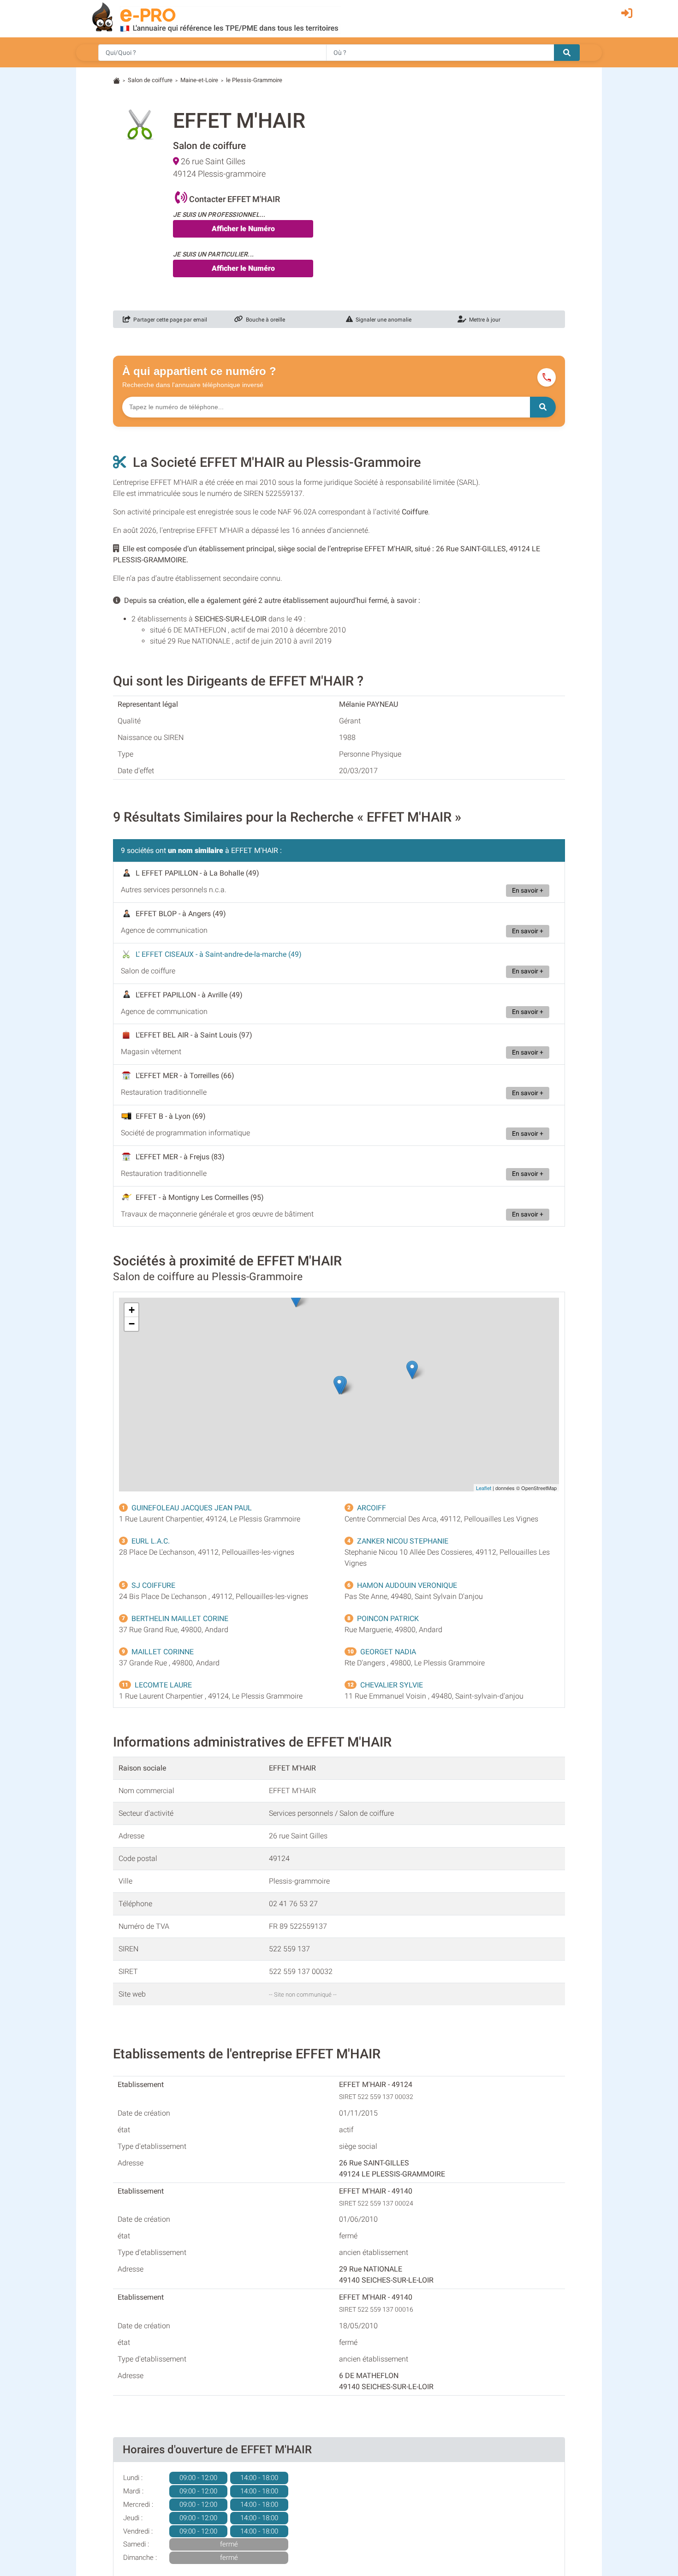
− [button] (132, 1324)
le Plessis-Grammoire (254, 80)
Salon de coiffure (150, 80)
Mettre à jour (483, 320)
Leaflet (484, 1488)
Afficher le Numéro (243, 229)
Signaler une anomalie (382, 320)
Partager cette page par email (169, 320)
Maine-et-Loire (199, 80)
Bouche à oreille (264, 320)
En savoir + (528, 891)
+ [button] (132, 1310)
